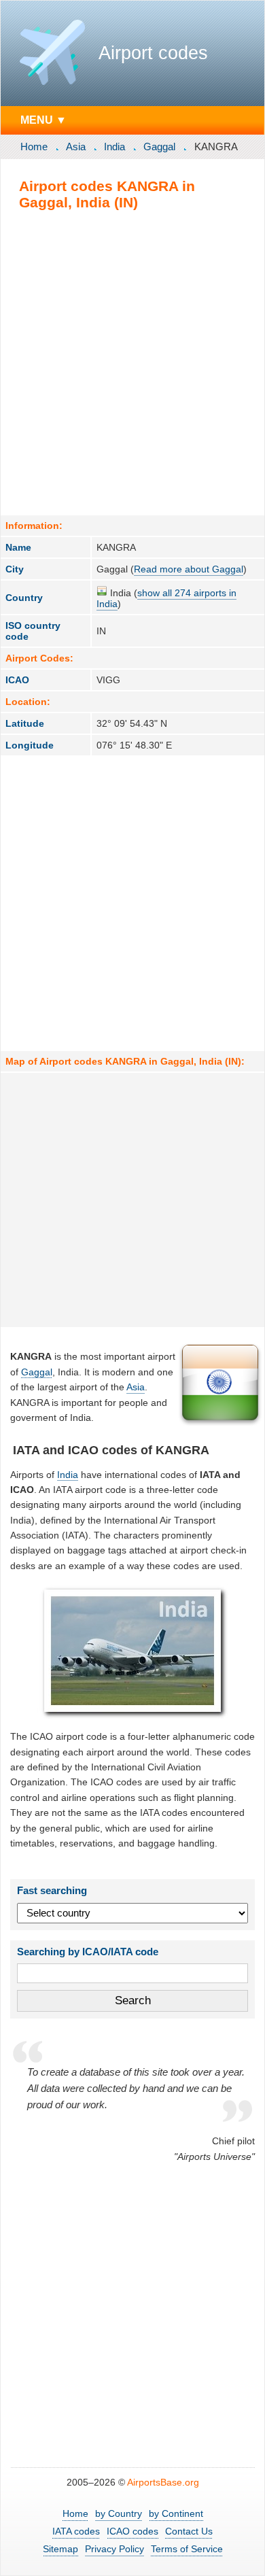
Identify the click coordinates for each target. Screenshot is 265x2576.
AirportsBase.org (163, 2482)
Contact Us (189, 2531)
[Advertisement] (132, 362)
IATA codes (76, 2531)
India (114, 147)
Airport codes (153, 53)
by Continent (176, 2513)
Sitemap (60, 2549)
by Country (119, 2513)
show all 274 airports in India (166, 598)
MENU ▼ (43, 120)
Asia (76, 147)
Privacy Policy (114, 2549)
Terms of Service (187, 2549)
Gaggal (159, 147)
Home (34, 147)
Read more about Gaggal (189, 569)
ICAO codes (132, 2531)
